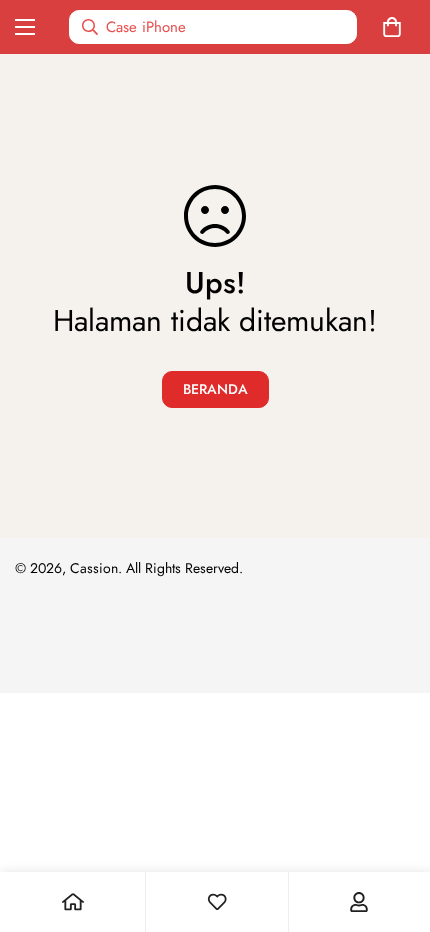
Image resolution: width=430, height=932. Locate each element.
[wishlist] (217, 902)
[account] (359, 902)
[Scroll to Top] (394, 826)
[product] (73, 902)
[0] (396, 27)
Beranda (215, 389)
